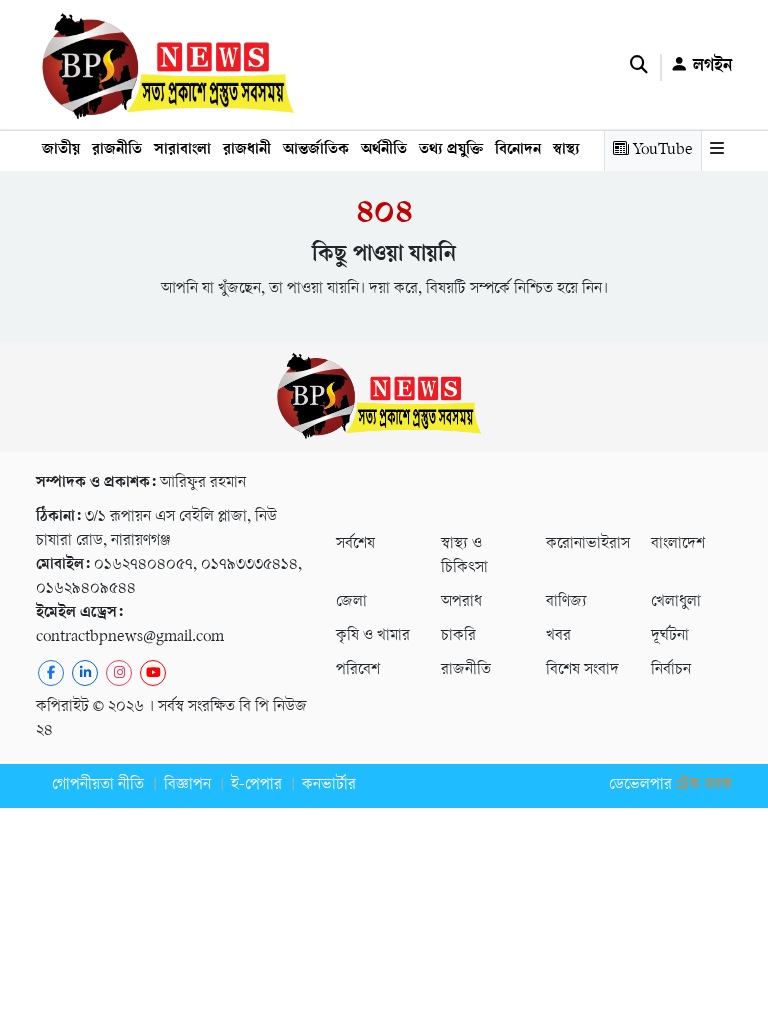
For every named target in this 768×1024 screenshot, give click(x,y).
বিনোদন (518, 150)
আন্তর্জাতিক (316, 150)
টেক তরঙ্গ (704, 785)
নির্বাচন (671, 670)
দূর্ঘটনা (670, 636)
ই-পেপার (256, 785)
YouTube (661, 150)
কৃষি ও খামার (373, 636)
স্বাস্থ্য (566, 150)
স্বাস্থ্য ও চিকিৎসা (464, 556)
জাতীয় (61, 150)
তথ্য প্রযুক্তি (451, 150)
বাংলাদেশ (678, 544)
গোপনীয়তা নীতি (98, 785)
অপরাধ (461, 602)
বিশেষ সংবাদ (582, 670)
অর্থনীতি (384, 150)
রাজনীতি (117, 150)
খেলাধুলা (676, 602)
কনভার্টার (329, 785)
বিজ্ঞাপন (187, 785)
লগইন (710, 67)
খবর (558, 636)
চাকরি (458, 636)
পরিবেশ (358, 670)
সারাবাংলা (182, 150)
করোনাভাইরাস (586, 544)
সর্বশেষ (355, 544)
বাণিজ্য (566, 602)
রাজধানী (247, 150)
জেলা (351, 602)
